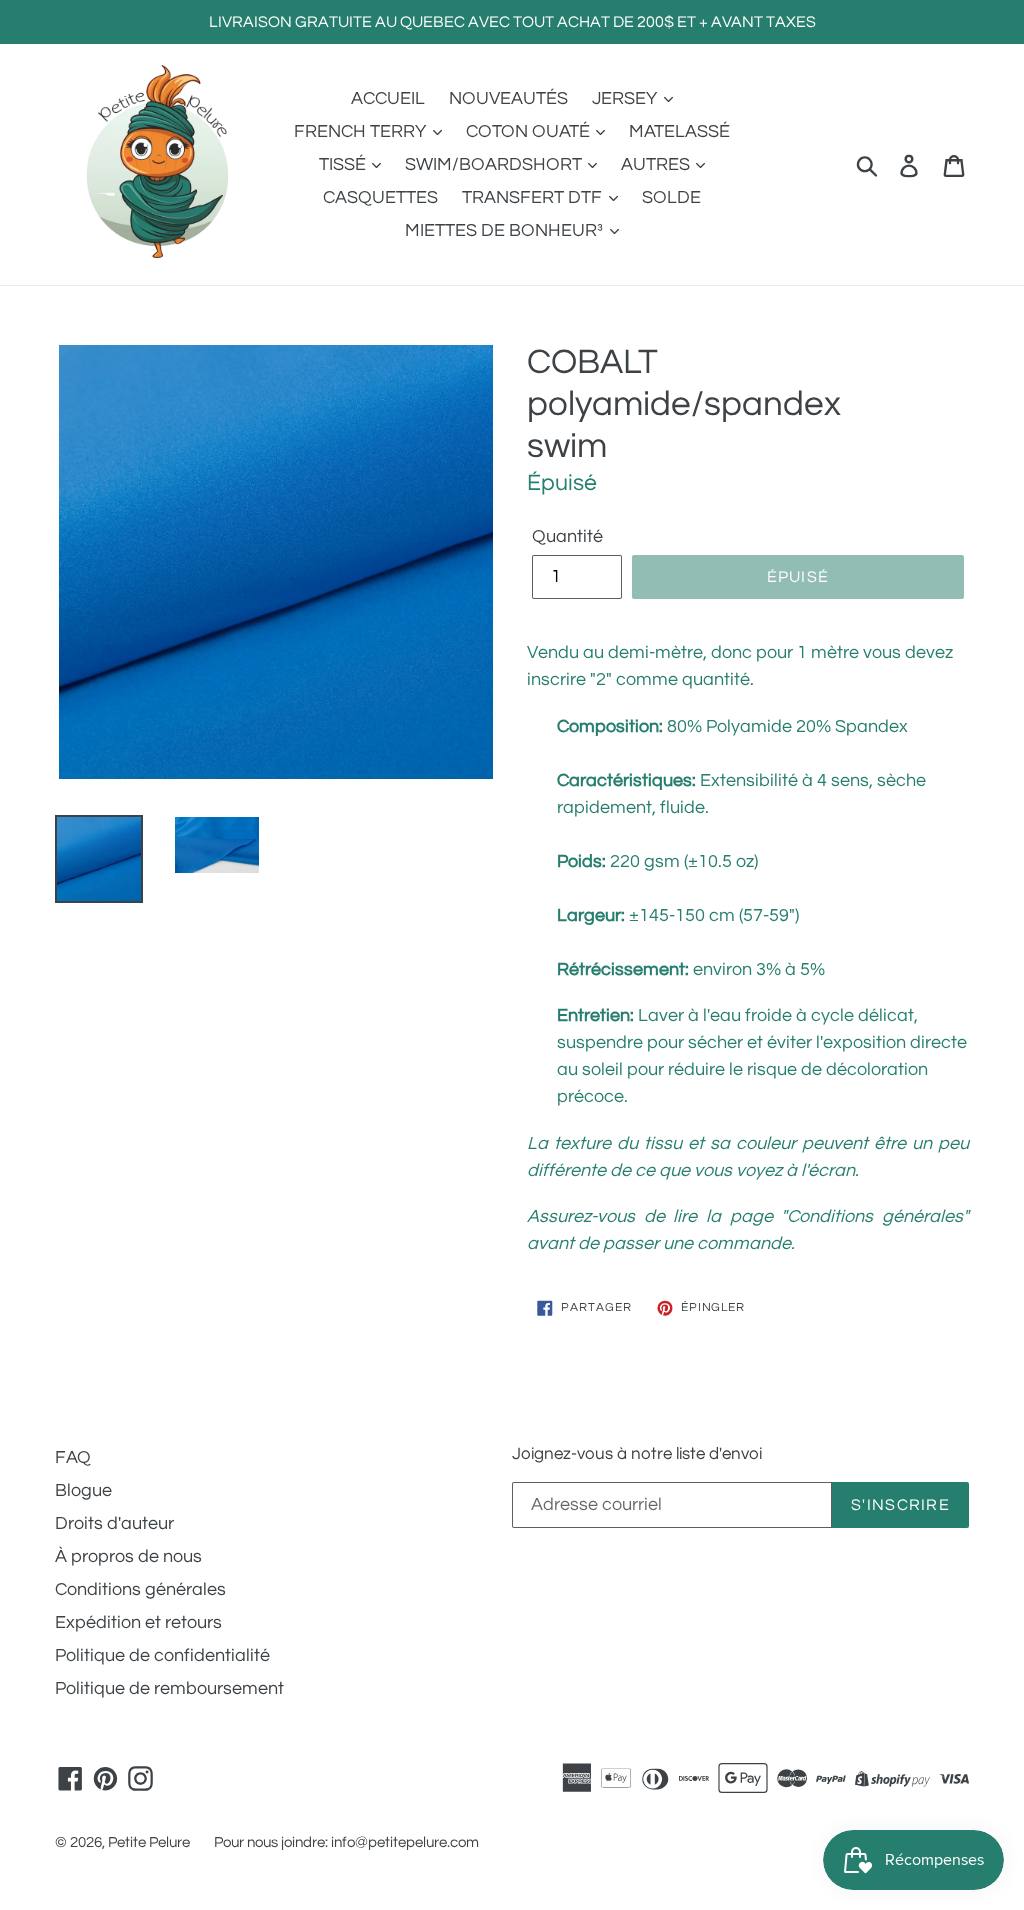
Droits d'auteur (114, 1523)
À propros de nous (128, 1556)
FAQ (73, 1457)
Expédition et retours (138, 1622)
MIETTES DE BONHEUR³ (506, 230)
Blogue (83, 1490)
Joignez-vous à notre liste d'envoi (637, 1454)
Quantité (567, 536)
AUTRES (657, 164)
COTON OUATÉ (530, 131)
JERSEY (626, 98)
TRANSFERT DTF (534, 197)
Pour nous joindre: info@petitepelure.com (346, 1842)
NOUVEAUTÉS (508, 98)
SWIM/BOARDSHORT (495, 164)
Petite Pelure (149, 1842)
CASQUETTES (380, 197)
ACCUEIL (388, 98)
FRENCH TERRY (362, 131)
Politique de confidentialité (162, 1655)
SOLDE (671, 197)
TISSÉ (344, 164)
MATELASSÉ (679, 131)
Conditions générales (140, 1589)
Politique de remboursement (169, 1688)
